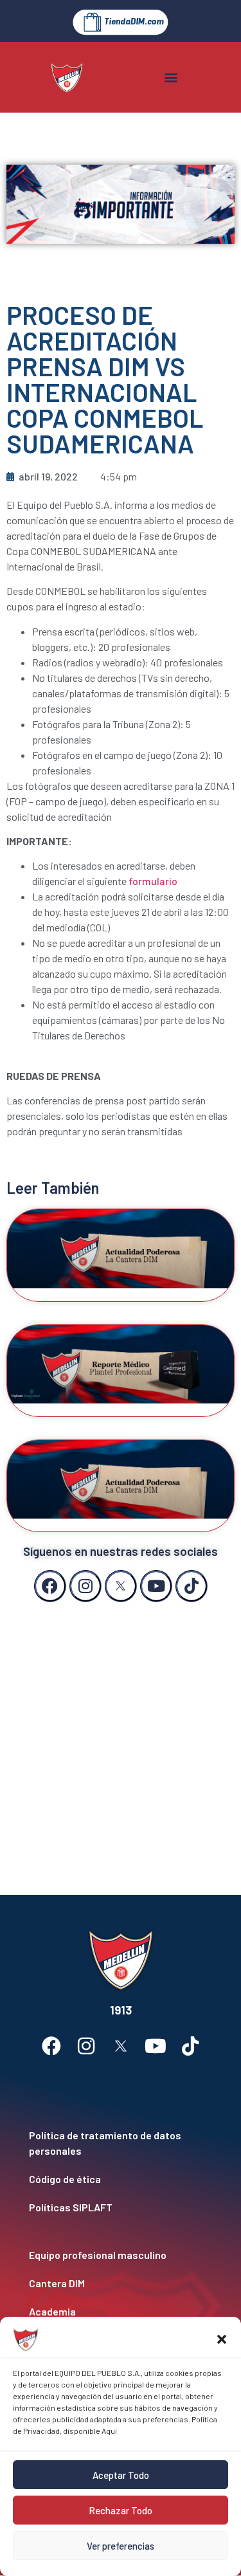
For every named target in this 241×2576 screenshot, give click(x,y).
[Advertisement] (121, 1736)
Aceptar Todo (121, 2475)
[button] (222, 2339)
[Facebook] (50, 1586)
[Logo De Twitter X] (121, 1586)
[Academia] (121, 2312)
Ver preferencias (121, 2546)
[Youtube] (156, 1586)
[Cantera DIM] (121, 2283)
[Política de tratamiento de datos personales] (121, 2143)
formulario (153, 881)
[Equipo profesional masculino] (121, 2255)
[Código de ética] (121, 2179)
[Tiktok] (192, 1586)
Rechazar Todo (121, 2510)
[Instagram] (85, 1586)
